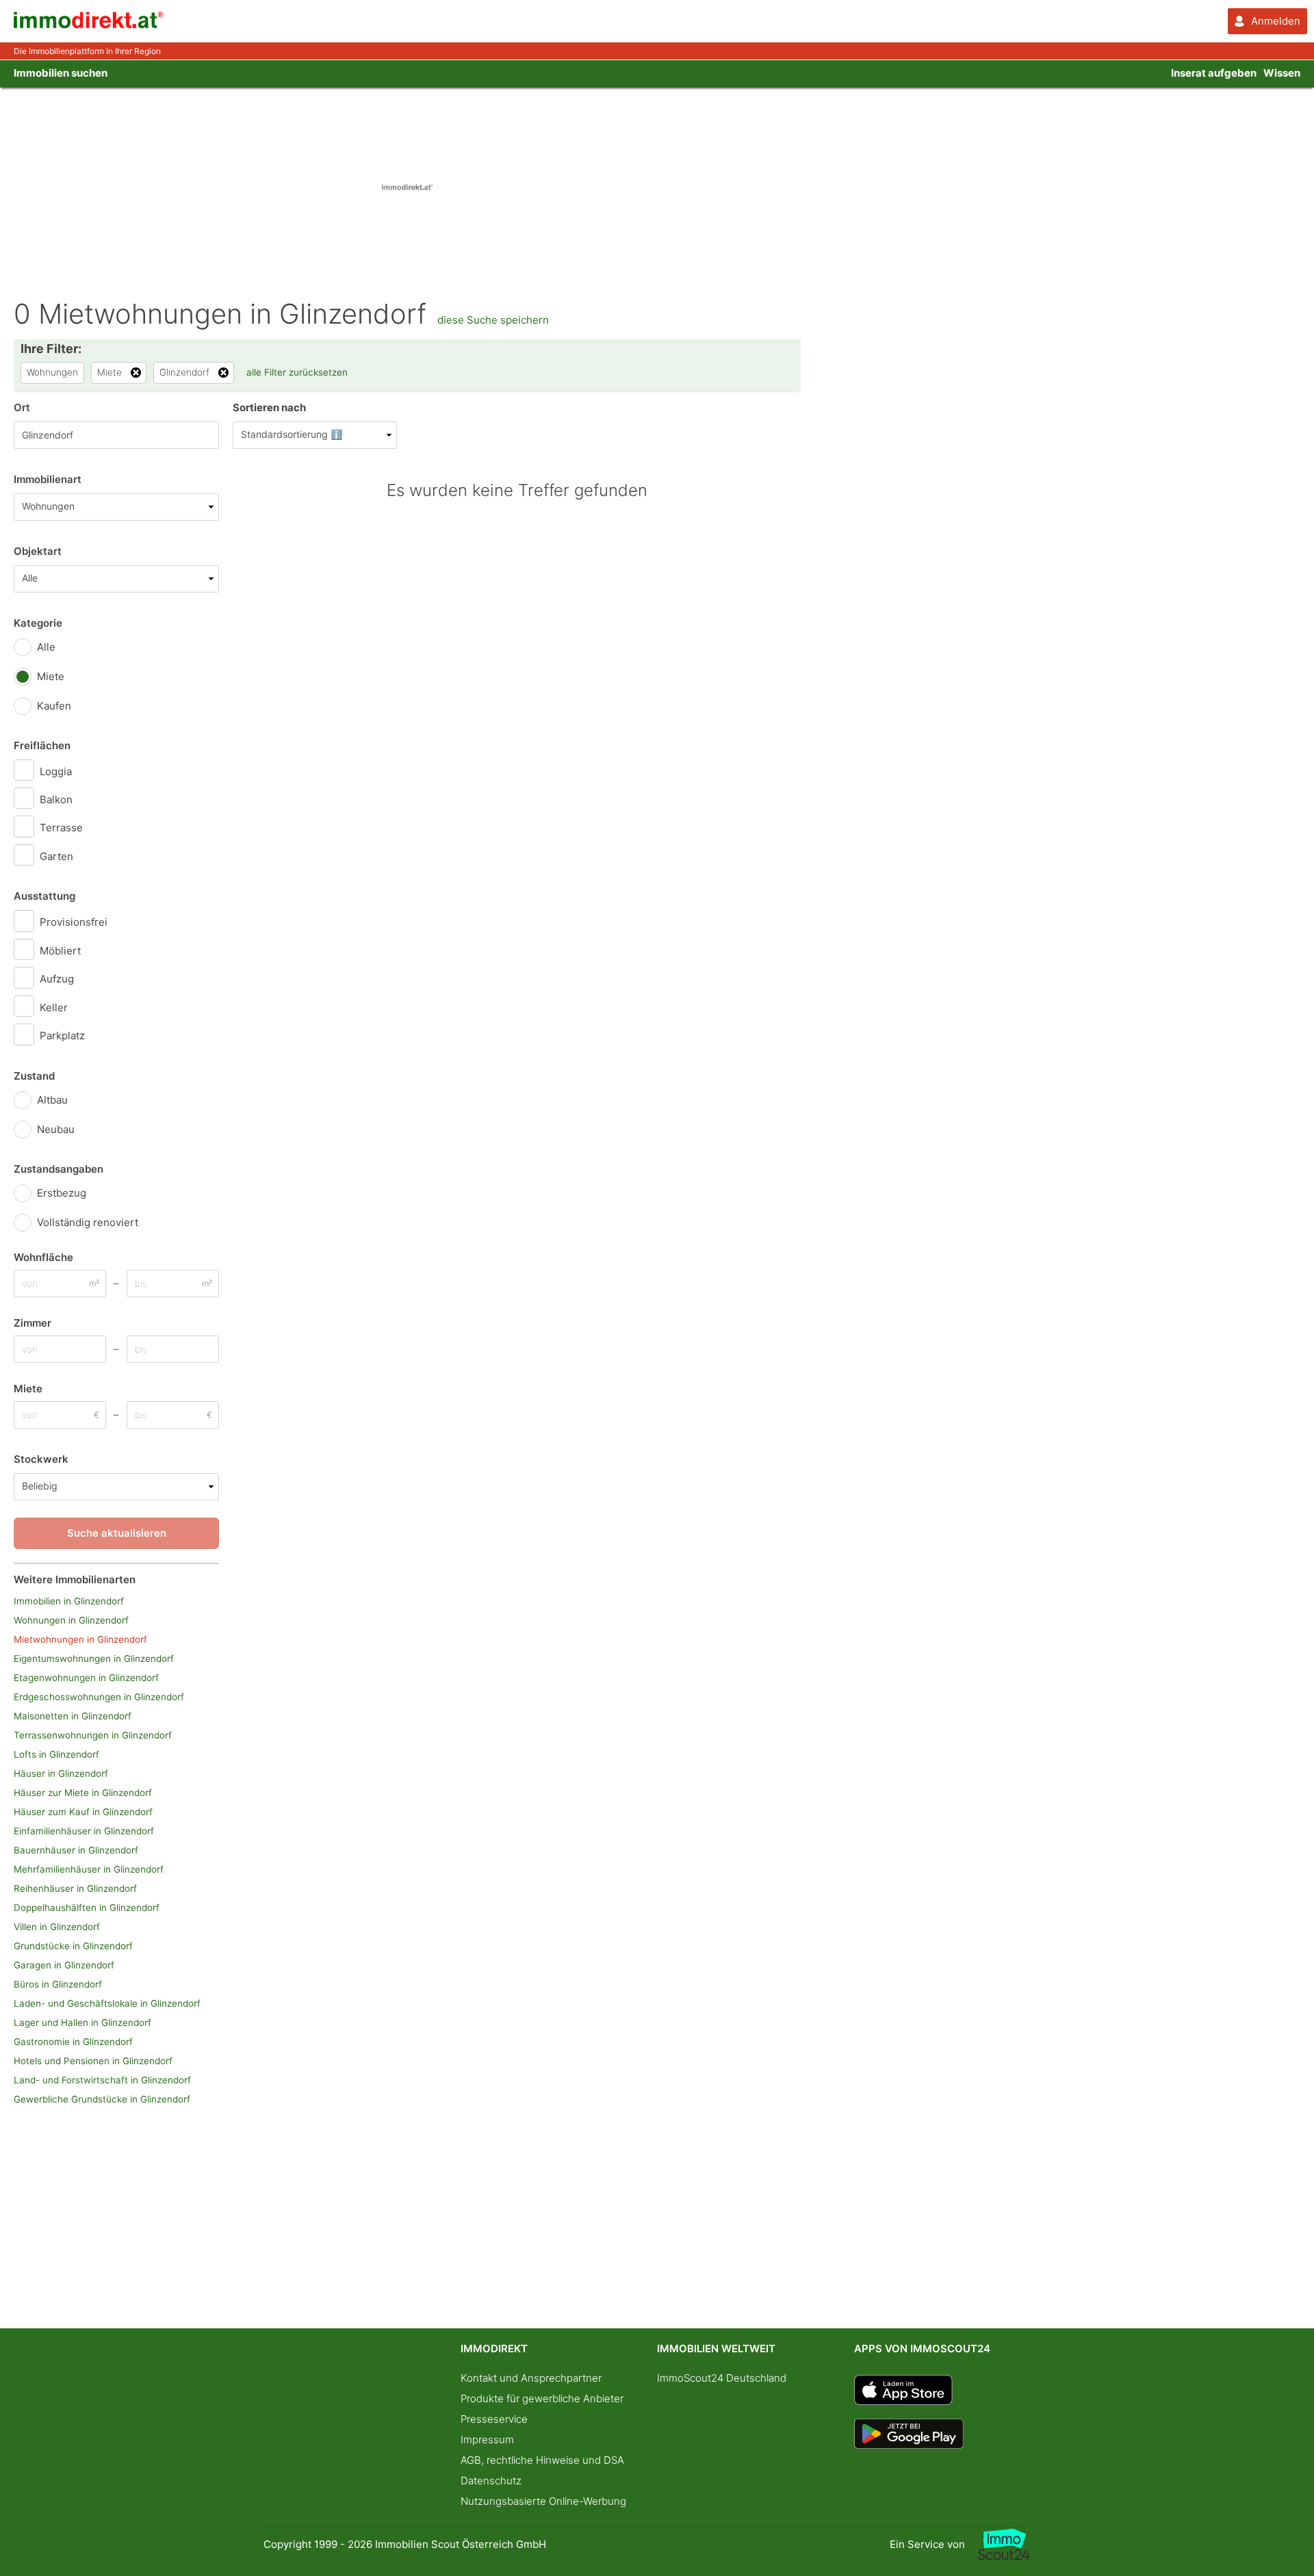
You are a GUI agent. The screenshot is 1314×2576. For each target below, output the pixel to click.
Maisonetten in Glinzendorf (73, 1716)
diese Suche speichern (493, 320)
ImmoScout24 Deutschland (722, 2378)
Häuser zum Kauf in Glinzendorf (83, 1812)
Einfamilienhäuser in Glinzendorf (84, 1831)
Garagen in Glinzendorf (64, 1965)
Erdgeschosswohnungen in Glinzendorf (99, 1697)
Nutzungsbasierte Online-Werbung (543, 2501)
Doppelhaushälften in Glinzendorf (87, 1908)
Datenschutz (491, 2481)
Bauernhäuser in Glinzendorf (76, 1850)
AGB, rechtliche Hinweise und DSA (542, 2460)
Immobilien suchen (61, 73)
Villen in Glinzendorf (57, 1927)
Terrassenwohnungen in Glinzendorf (93, 1735)
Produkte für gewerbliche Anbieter (542, 2398)
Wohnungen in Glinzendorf (71, 1620)
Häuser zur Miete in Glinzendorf (83, 1793)
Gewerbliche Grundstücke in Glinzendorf (102, 2099)
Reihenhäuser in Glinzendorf (75, 1888)
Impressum (487, 2440)
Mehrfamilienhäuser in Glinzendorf (89, 1869)
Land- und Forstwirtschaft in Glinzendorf (102, 2080)
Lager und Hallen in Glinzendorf (82, 2022)
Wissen (1282, 73)
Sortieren (269, 407)
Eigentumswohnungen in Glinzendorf (94, 1658)
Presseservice (494, 2419)
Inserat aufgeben (1214, 73)
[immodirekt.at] (89, 25)
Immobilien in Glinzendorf (69, 1601)
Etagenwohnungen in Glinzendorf (86, 1678)
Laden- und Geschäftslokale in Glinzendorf (107, 2003)
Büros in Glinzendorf (58, 1984)
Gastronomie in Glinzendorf (73, 2042)
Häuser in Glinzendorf (61, 1773)
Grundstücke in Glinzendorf (73, 1946)
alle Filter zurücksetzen (297, 372)
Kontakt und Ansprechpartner (531, 2378)
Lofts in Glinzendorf (56, 1754)
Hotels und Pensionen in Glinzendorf (93, 2061)
